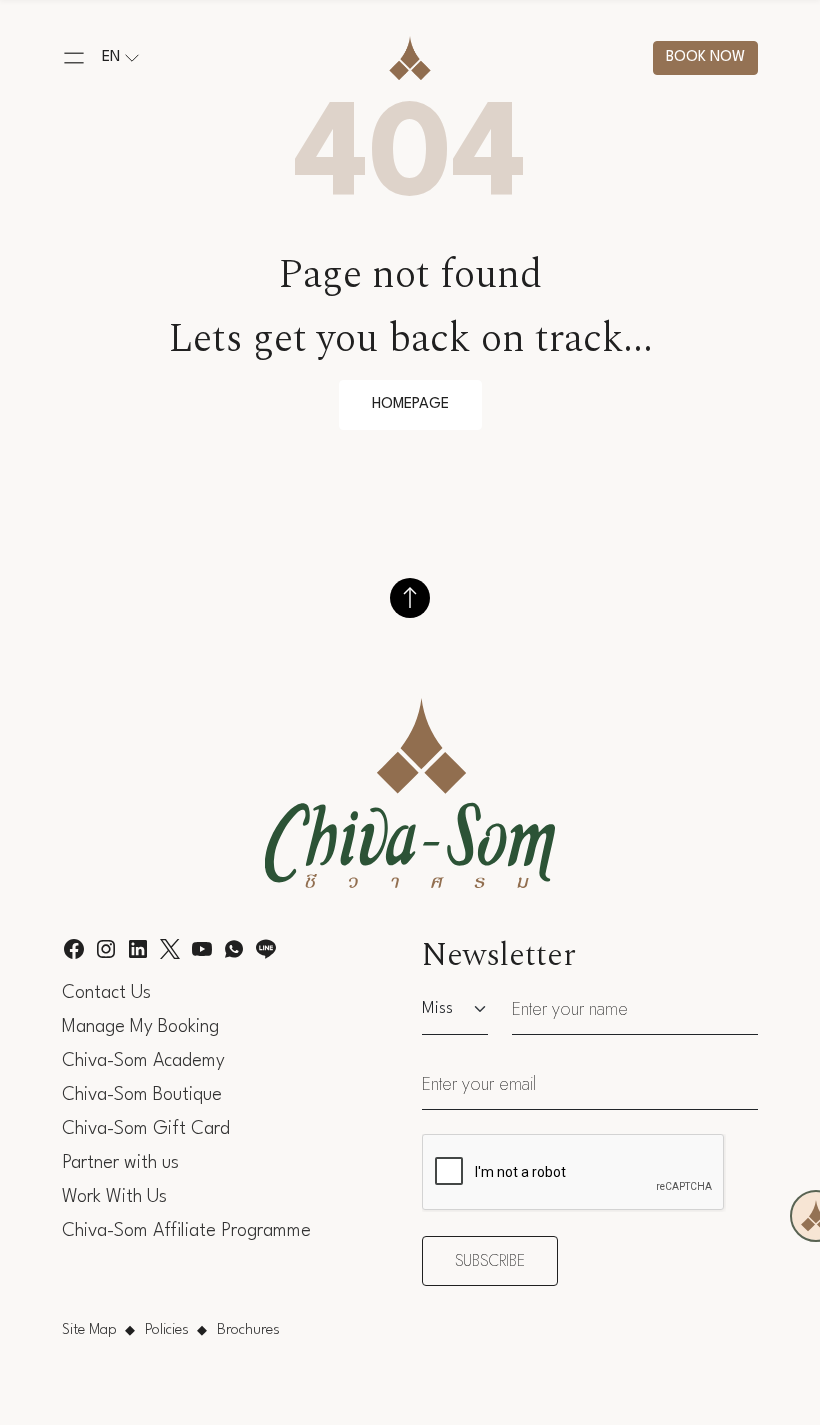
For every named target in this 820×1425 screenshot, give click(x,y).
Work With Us (114, 1197)
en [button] (111, 57)
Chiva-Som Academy (143, 1061)
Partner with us (120, 1163)
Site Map (89, 1330)
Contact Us (106, 993)
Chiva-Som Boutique (142, 1095)
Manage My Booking (140, 1027)
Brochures (248, 1330)
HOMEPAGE (410, 404)
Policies (167, 1330)
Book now (705, 57)
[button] (74, 58)
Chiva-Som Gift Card (146, 1129)
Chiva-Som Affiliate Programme (186, 1231)
